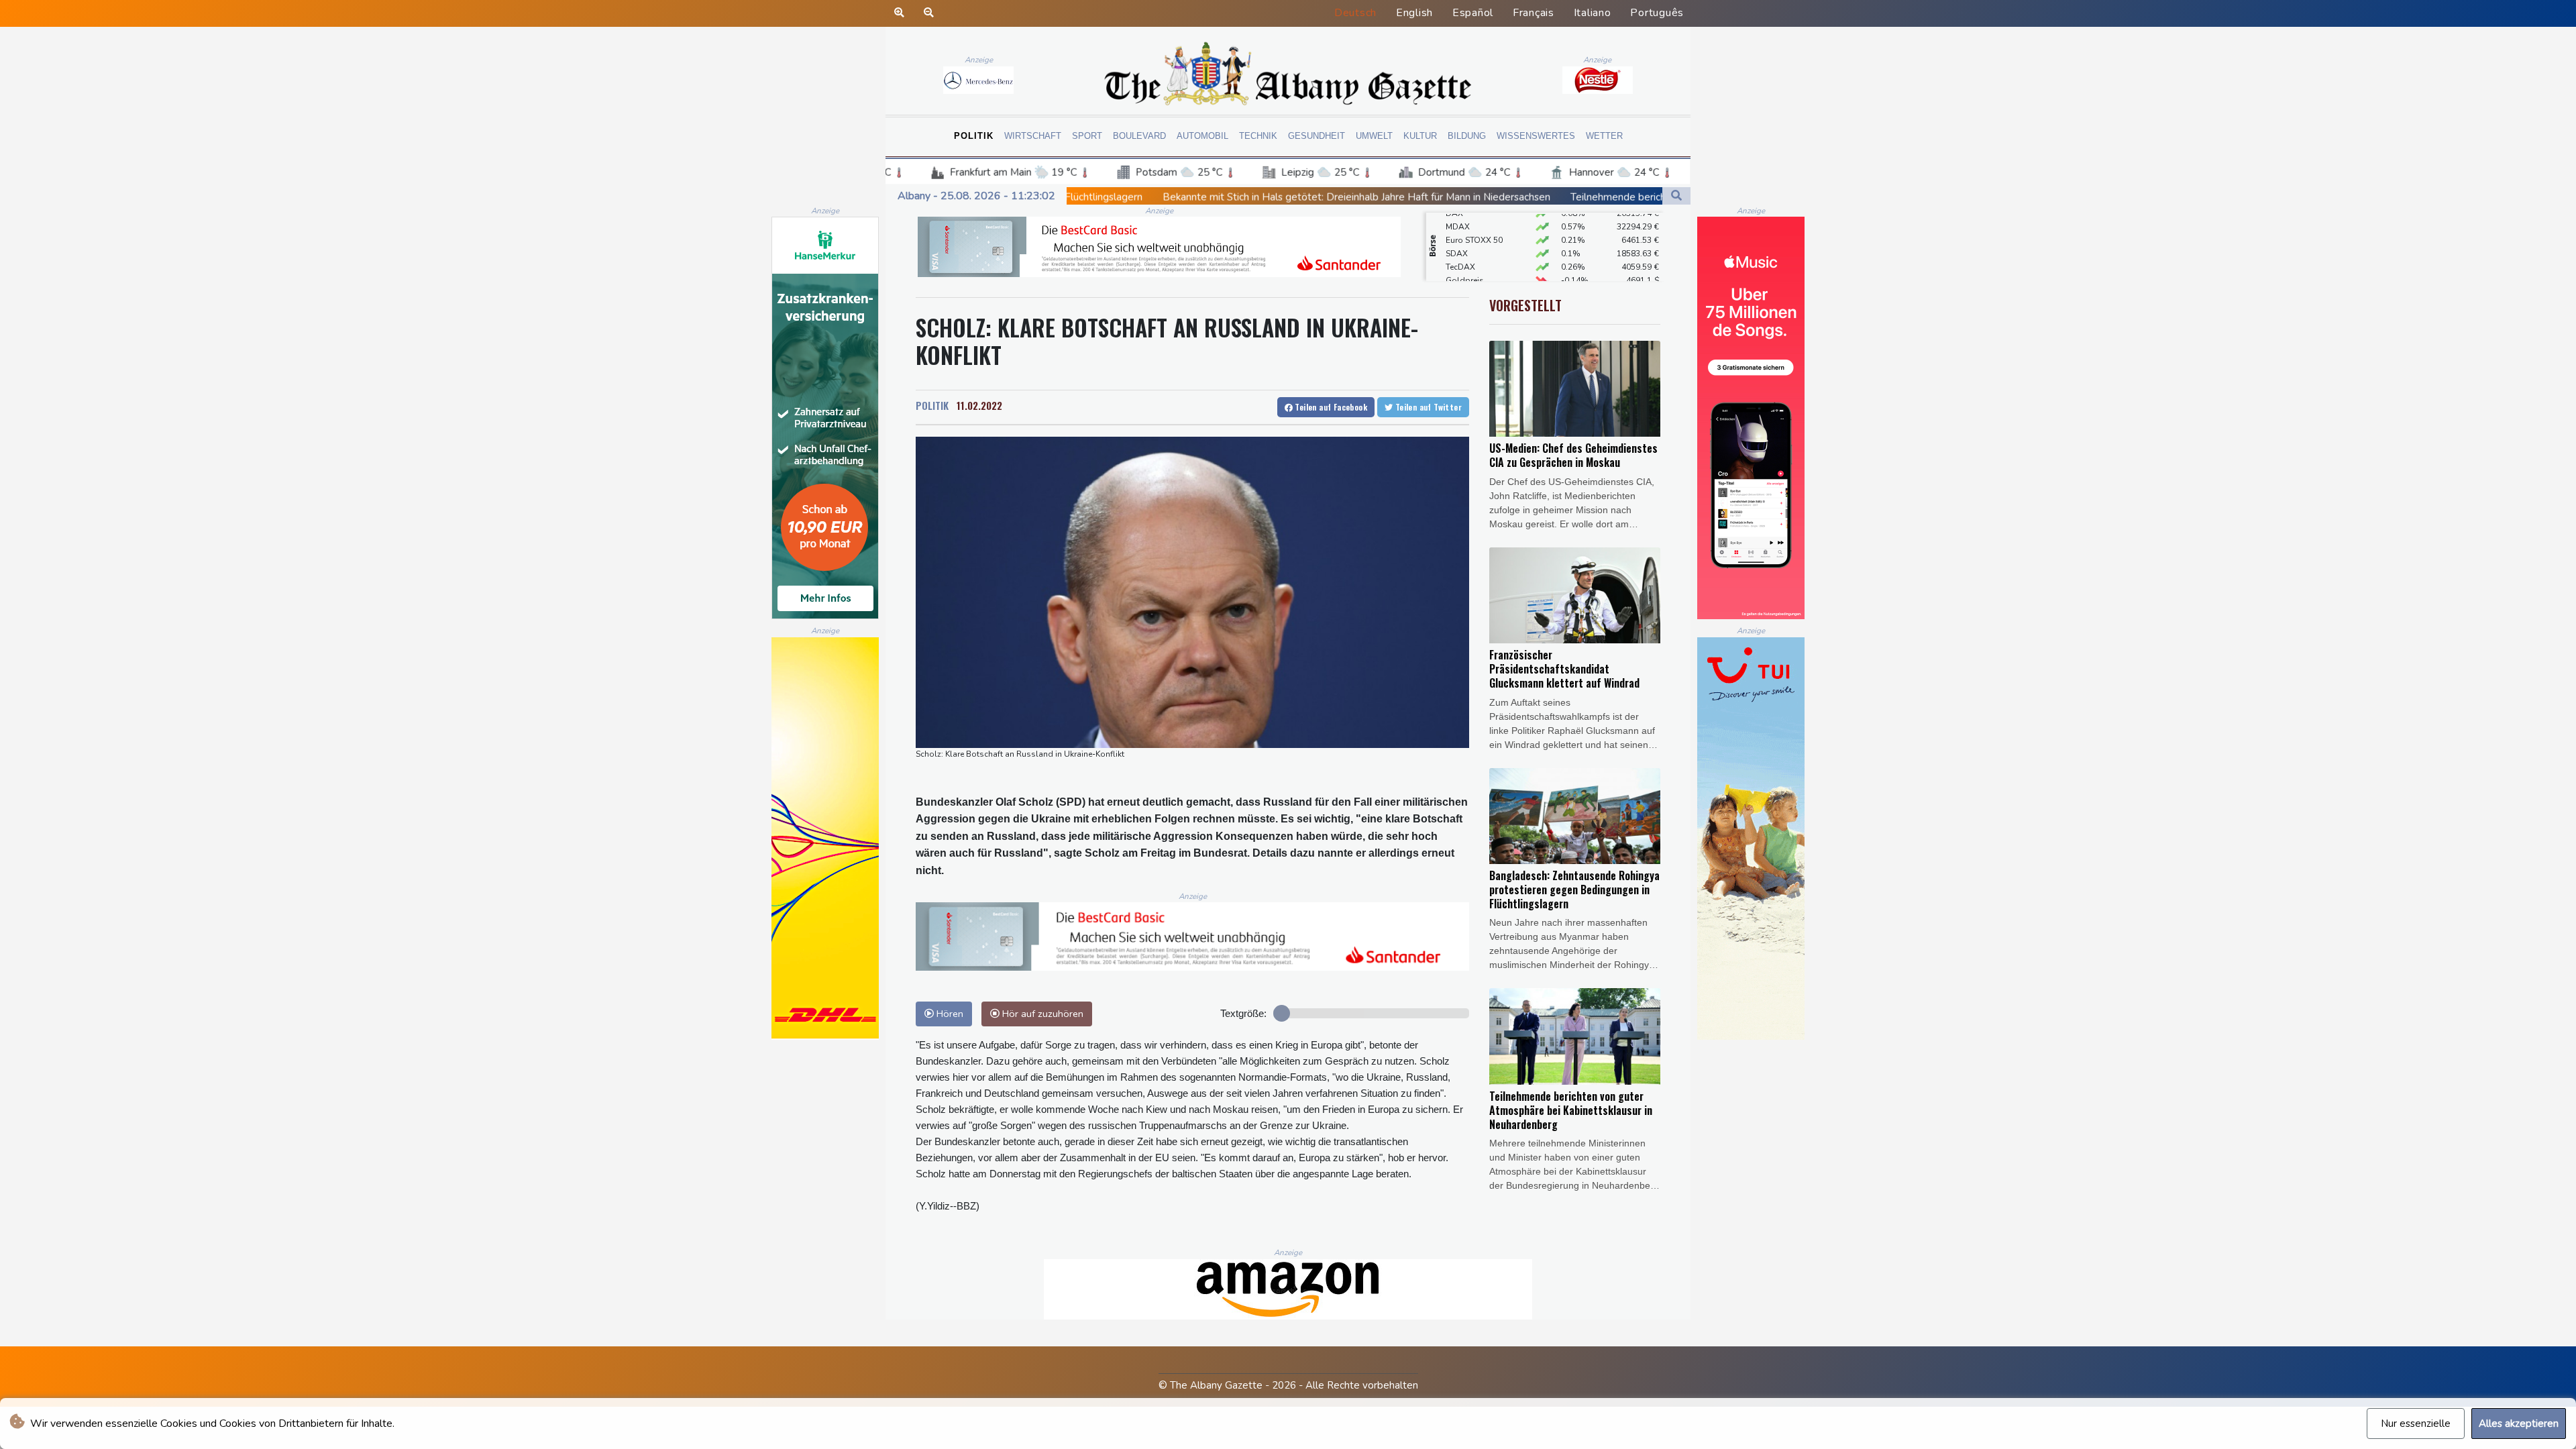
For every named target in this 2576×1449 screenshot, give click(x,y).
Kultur (1420, 136)
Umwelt (1374, 136)
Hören (949, 1014)
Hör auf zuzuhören (1041, 1014)
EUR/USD (1463, 260)
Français (1534, 13)
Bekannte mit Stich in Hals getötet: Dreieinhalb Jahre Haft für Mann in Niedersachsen (1081, 197)
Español (1473, 13)
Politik (974, 136)
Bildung (1467, 136)
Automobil (1202, 136)
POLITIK (932, 405)
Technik (1258, 136)
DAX (1454, 274)
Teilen (1330, 407)
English (1414, 13)
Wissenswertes (1536, 136)
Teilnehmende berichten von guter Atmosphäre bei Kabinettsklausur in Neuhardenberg (1494, 197)
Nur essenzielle (2416, 1424)
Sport (1087, 136)
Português (1657, 13)
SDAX (1457, 220)
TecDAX (1460, 233)
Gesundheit (1317, 136)
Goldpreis (1465, 247)
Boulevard (1139, 136)
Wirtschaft (1033, 136)
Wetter (1604, 136)
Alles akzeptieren (2519, 1424)
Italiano (1593, 13)
